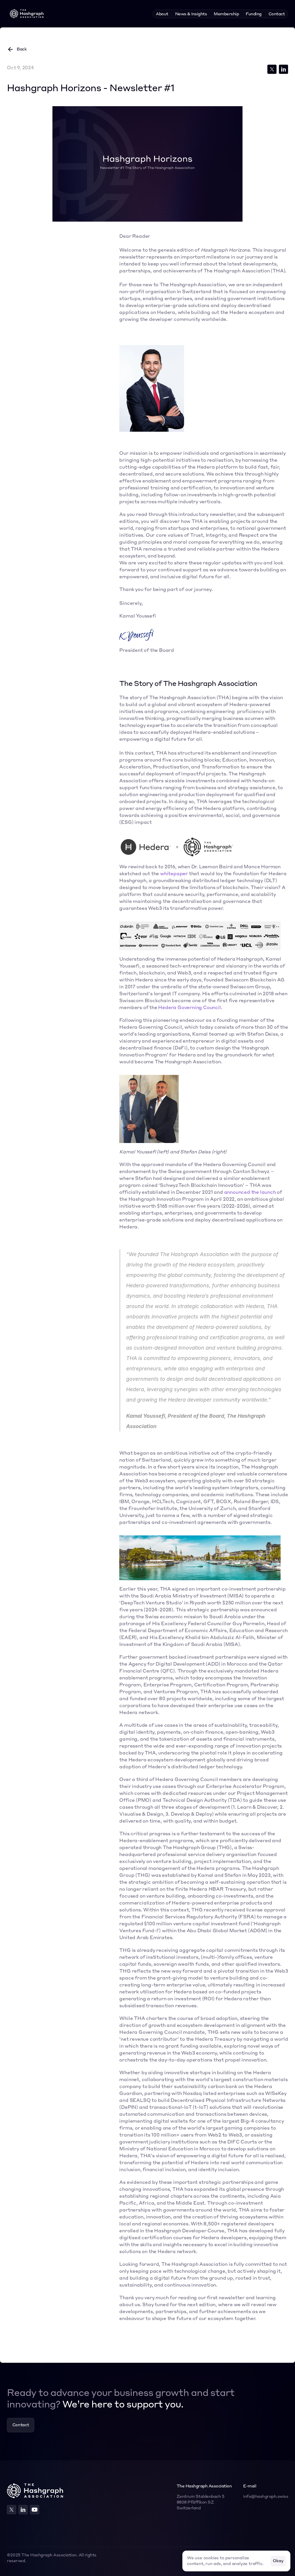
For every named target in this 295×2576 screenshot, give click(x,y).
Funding (254, 14)
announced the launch (250, 1193)
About (162, 14)
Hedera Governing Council (189, 1008)
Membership (226, 14)
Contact (277, 14)
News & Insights (191, 14)
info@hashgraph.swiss (266, 2497)
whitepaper (174, 874)
